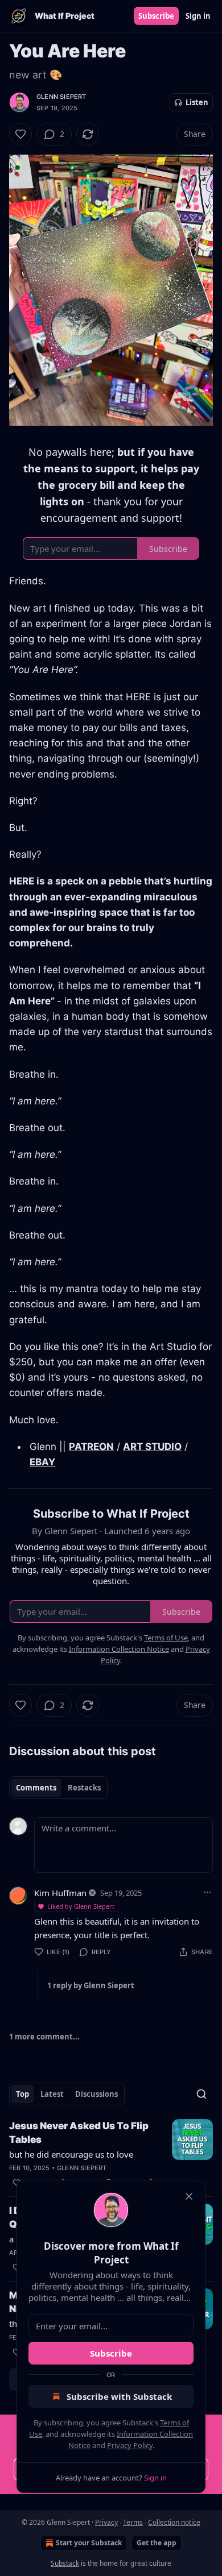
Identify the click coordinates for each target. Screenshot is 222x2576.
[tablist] (58, 1788)
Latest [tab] (52, 2094)
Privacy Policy (130, 2445)
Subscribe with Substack (119, 2396)
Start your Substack (89, 2543)
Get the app (157, 2543)
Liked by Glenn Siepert (81, 1906)
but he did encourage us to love (71, 2154)
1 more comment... (44, 2037)
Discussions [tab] (96, 2094)
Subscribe (156, 16)
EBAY (42, 1462)
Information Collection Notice (119, 1649)
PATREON (91, 1447)
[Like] (20, 134)
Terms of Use (166, 1638)
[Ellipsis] (207, 1892)
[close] (189, 2196)
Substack (65, 2563)
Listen (197, 102)
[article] (111, 2154)
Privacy (106, 2522)
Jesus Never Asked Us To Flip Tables (79, 2133)
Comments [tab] (36, 1788)
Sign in (198, 16)
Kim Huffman (60, 1893)
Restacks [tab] (84, 1788)
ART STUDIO (152, 1447)
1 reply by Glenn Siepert (91, 1985)
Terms (133, 2522)
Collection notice (174, 2522)
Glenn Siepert (61, 97)
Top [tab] (22, 2094)
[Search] (202, 2094)
